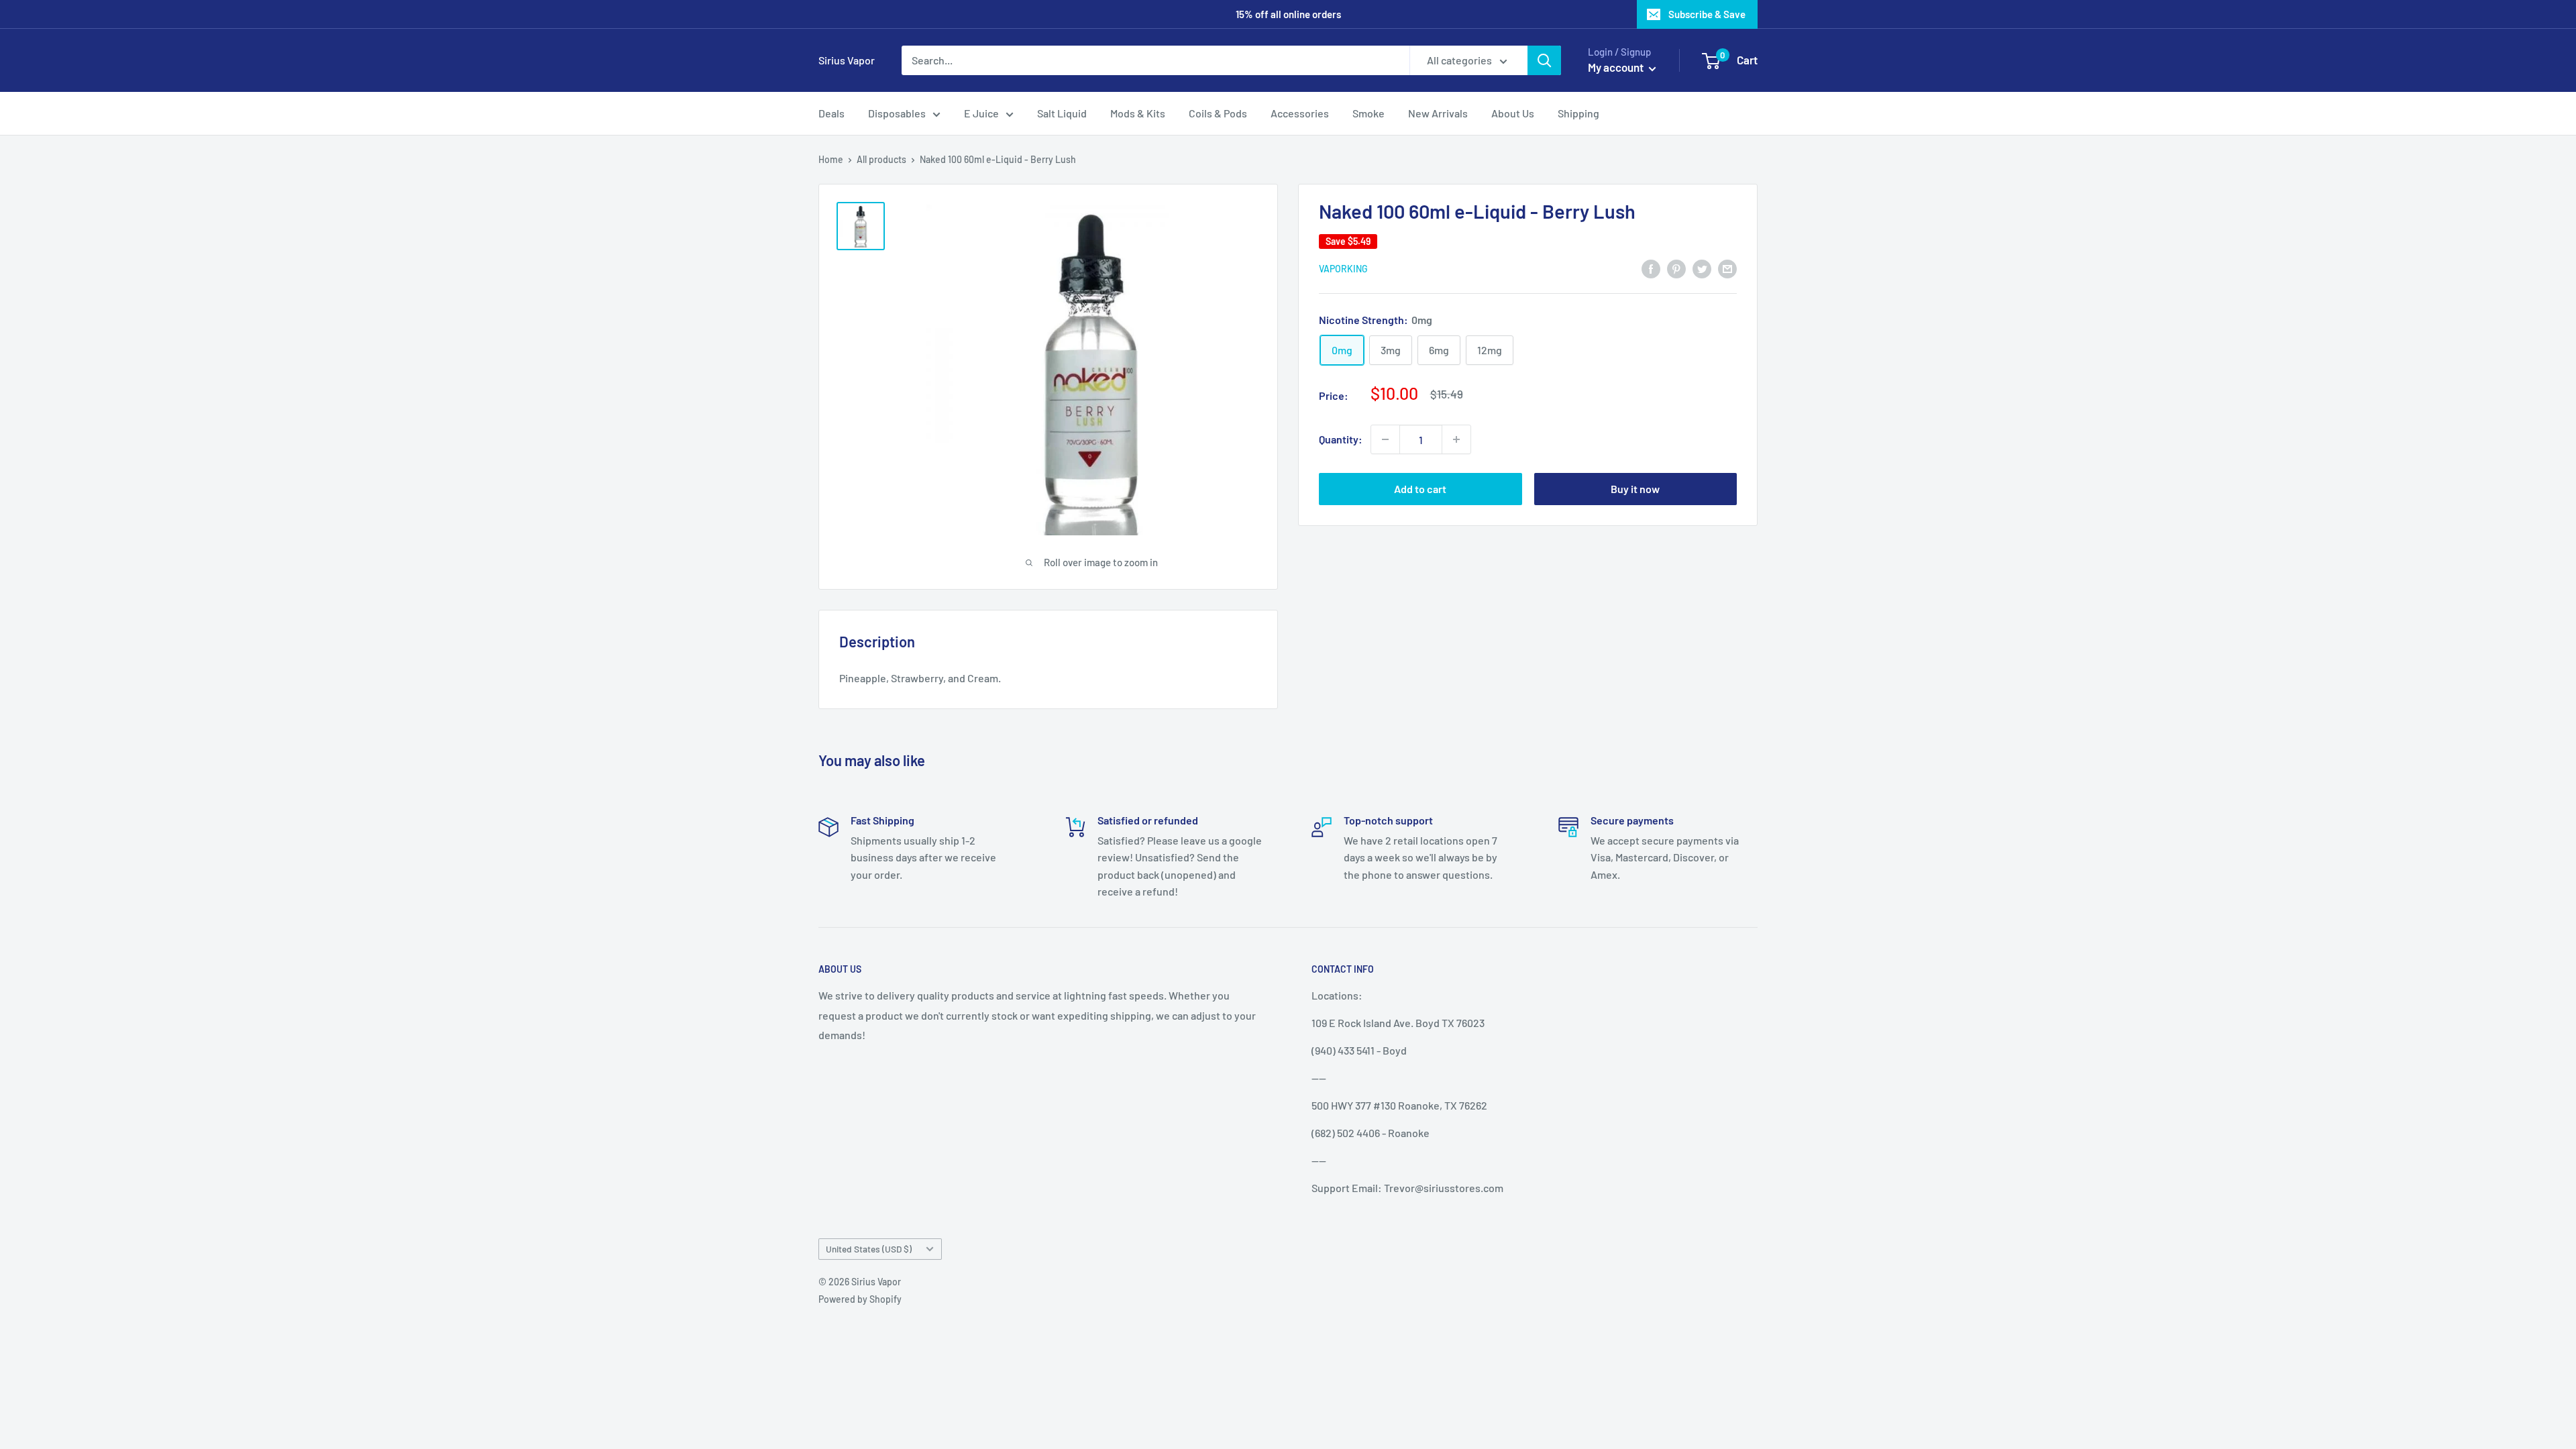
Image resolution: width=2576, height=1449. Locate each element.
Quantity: (1341, 439)
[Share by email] (1727, 268)
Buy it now (1635, 489)
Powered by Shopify (860, 1299)
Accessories (1300, 113)
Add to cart (1420, 489)
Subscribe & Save (1707, 14)
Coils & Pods (1218, 113)
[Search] (1544, 60)
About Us (1513, 113)
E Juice (981, 113)
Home (831, 159)
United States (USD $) (869, 1249)
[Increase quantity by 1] (1456, 439)
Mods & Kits (1138, 113)
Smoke (1368, 113)
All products (881, 159)
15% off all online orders (1288, 14)
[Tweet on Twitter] (1702, 268)
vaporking (1343, 269)
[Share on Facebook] (1651, 268)
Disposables (897, 113)
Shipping (1578, 113)
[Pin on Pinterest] (1676, 268)
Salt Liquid (1062, 113)
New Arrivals (1438, 113)
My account (1617, 67)
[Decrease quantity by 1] (1385, 439)
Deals (831, 113)
